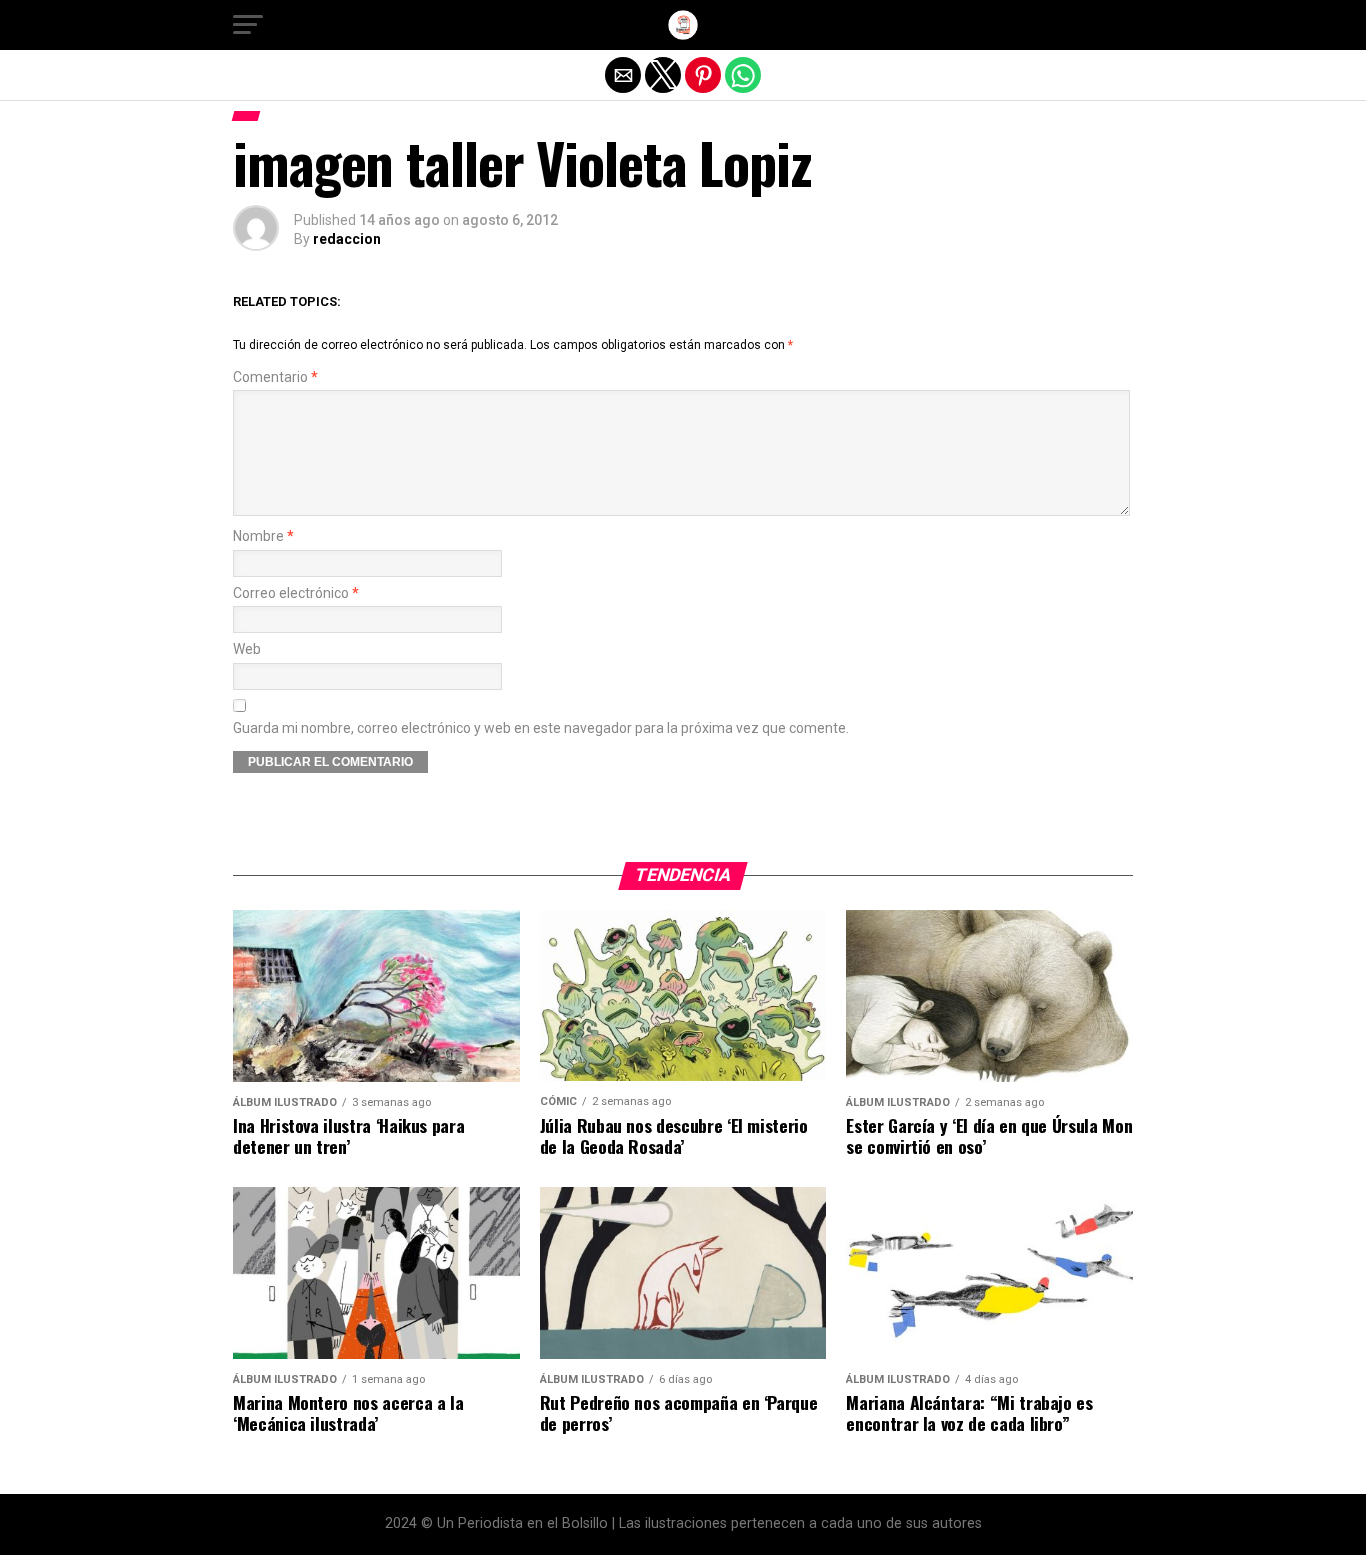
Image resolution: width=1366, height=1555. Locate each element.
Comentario (275, 377)
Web (247, 649)
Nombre (263, 536)
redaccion (347, 239)
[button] (248, 25)
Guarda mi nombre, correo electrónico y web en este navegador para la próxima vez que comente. (541, 728)
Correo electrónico (296, 593)
